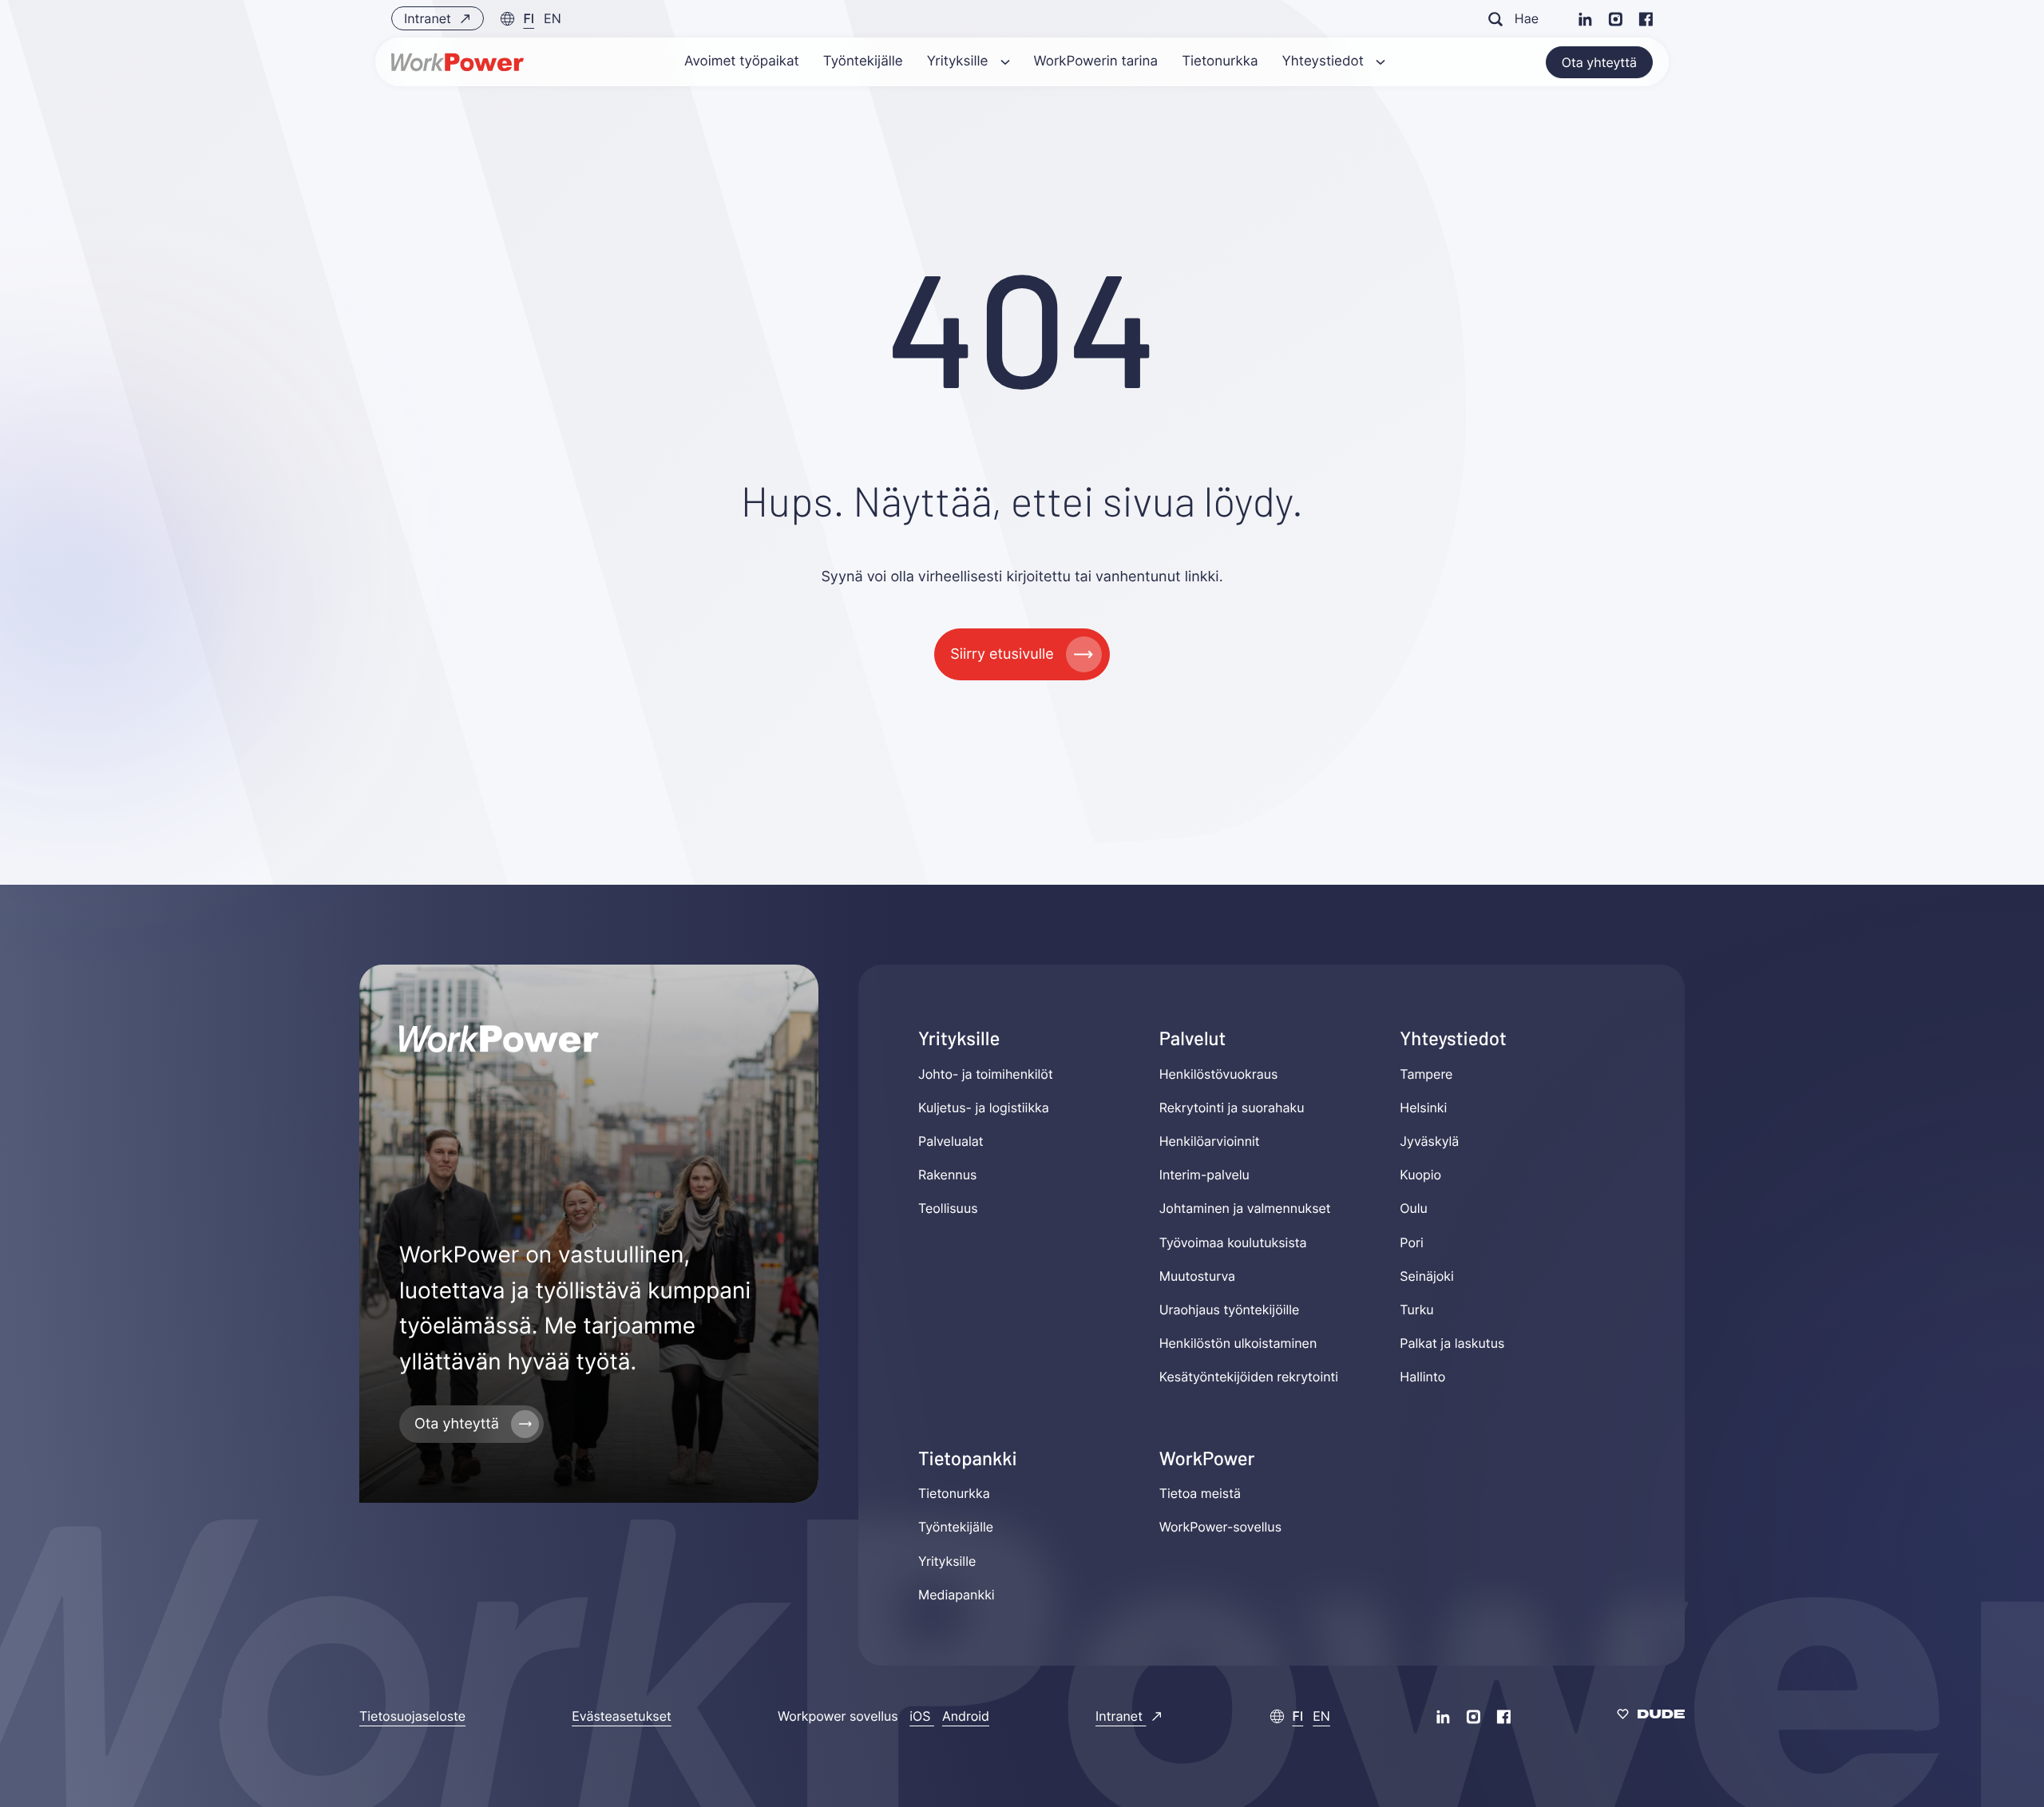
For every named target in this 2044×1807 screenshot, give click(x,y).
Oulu (1414, 1209)
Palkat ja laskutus (1452, 1343)
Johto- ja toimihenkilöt (986, 1074)
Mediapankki (957, 1595)
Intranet (429, 18)
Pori (1411, 1242)
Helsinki (1423, 1108)
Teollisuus (948, 1209)
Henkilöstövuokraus (1219, 1074)
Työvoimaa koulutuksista (1233, 1242)
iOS (922, 1716)
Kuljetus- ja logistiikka (984, 1108)
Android (966, 1716)
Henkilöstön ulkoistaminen (1238, 1343)
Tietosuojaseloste (412, 1716)
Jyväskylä (1429, 1141)
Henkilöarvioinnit (1210, 1141)
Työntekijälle (956, 1527)
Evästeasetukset (622, 1716)
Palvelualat (951, 1141)
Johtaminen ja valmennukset (1245, 1209)
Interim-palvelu (1204, 1175)
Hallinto (1422, 1377)
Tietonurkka (954, 1493)
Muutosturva (1197, 1276)
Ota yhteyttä (1599, 62)
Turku (1416, 1310)
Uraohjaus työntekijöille (1230, 1310)
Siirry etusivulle (1002, 654)
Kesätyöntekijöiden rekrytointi (1249, 1377)
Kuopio (1420, 1175)
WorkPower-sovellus (1220, 1527)
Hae (1527, 18)
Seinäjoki (1427, 1276)
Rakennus (947, 1175)
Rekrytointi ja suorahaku (1232, 1108)
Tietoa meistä (1200, 1493)
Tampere (1426, 1074)
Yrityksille (947, 1561)
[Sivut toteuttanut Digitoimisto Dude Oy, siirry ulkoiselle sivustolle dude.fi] (1651, 1716)
